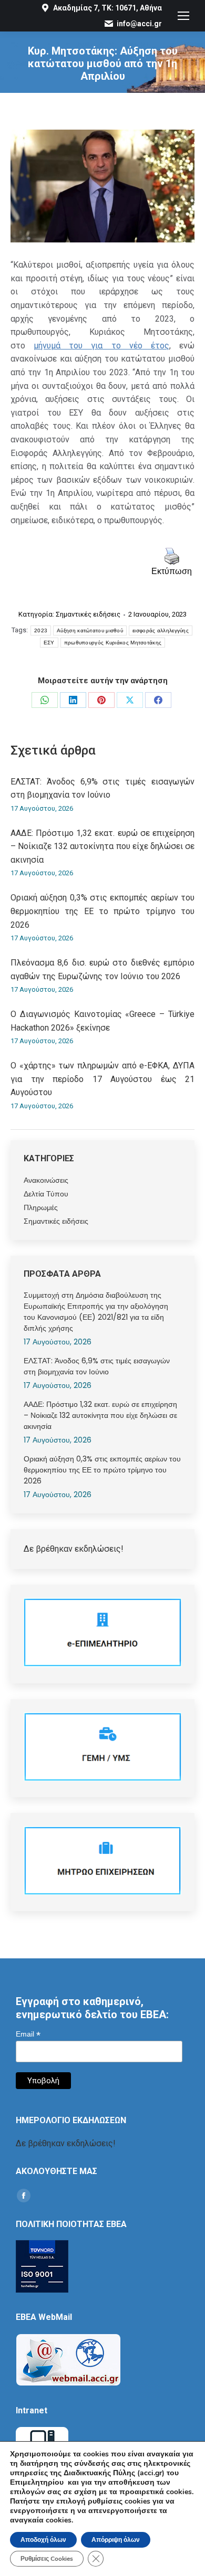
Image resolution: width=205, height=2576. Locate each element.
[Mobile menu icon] (183, 16)
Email (28, 2034)
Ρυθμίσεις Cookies (47, 2559)
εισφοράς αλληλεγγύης (161, 630)
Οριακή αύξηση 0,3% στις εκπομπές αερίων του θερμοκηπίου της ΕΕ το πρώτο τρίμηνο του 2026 (102, 911)
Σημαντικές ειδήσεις (88, 614)
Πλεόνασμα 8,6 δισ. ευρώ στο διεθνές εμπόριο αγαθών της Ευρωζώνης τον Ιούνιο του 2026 (102, 969)
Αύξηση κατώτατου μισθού (90, 630)
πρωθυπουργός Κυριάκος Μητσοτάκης (113, 643)
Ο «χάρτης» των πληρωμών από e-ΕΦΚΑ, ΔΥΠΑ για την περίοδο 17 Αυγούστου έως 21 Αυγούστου (102, 1079)
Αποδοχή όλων (43, 2540)
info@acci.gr (139, 24)
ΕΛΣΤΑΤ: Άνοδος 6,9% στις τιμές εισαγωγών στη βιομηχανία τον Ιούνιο (102, 788)
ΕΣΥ (49, 643)
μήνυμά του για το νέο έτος (101, 346)
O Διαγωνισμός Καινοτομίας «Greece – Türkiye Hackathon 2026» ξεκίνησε (102, 1021)
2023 (41, 630)
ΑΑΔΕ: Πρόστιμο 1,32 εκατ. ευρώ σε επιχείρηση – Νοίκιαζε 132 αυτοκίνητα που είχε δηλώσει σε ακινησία (102, 846)
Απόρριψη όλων (116, 2540)
